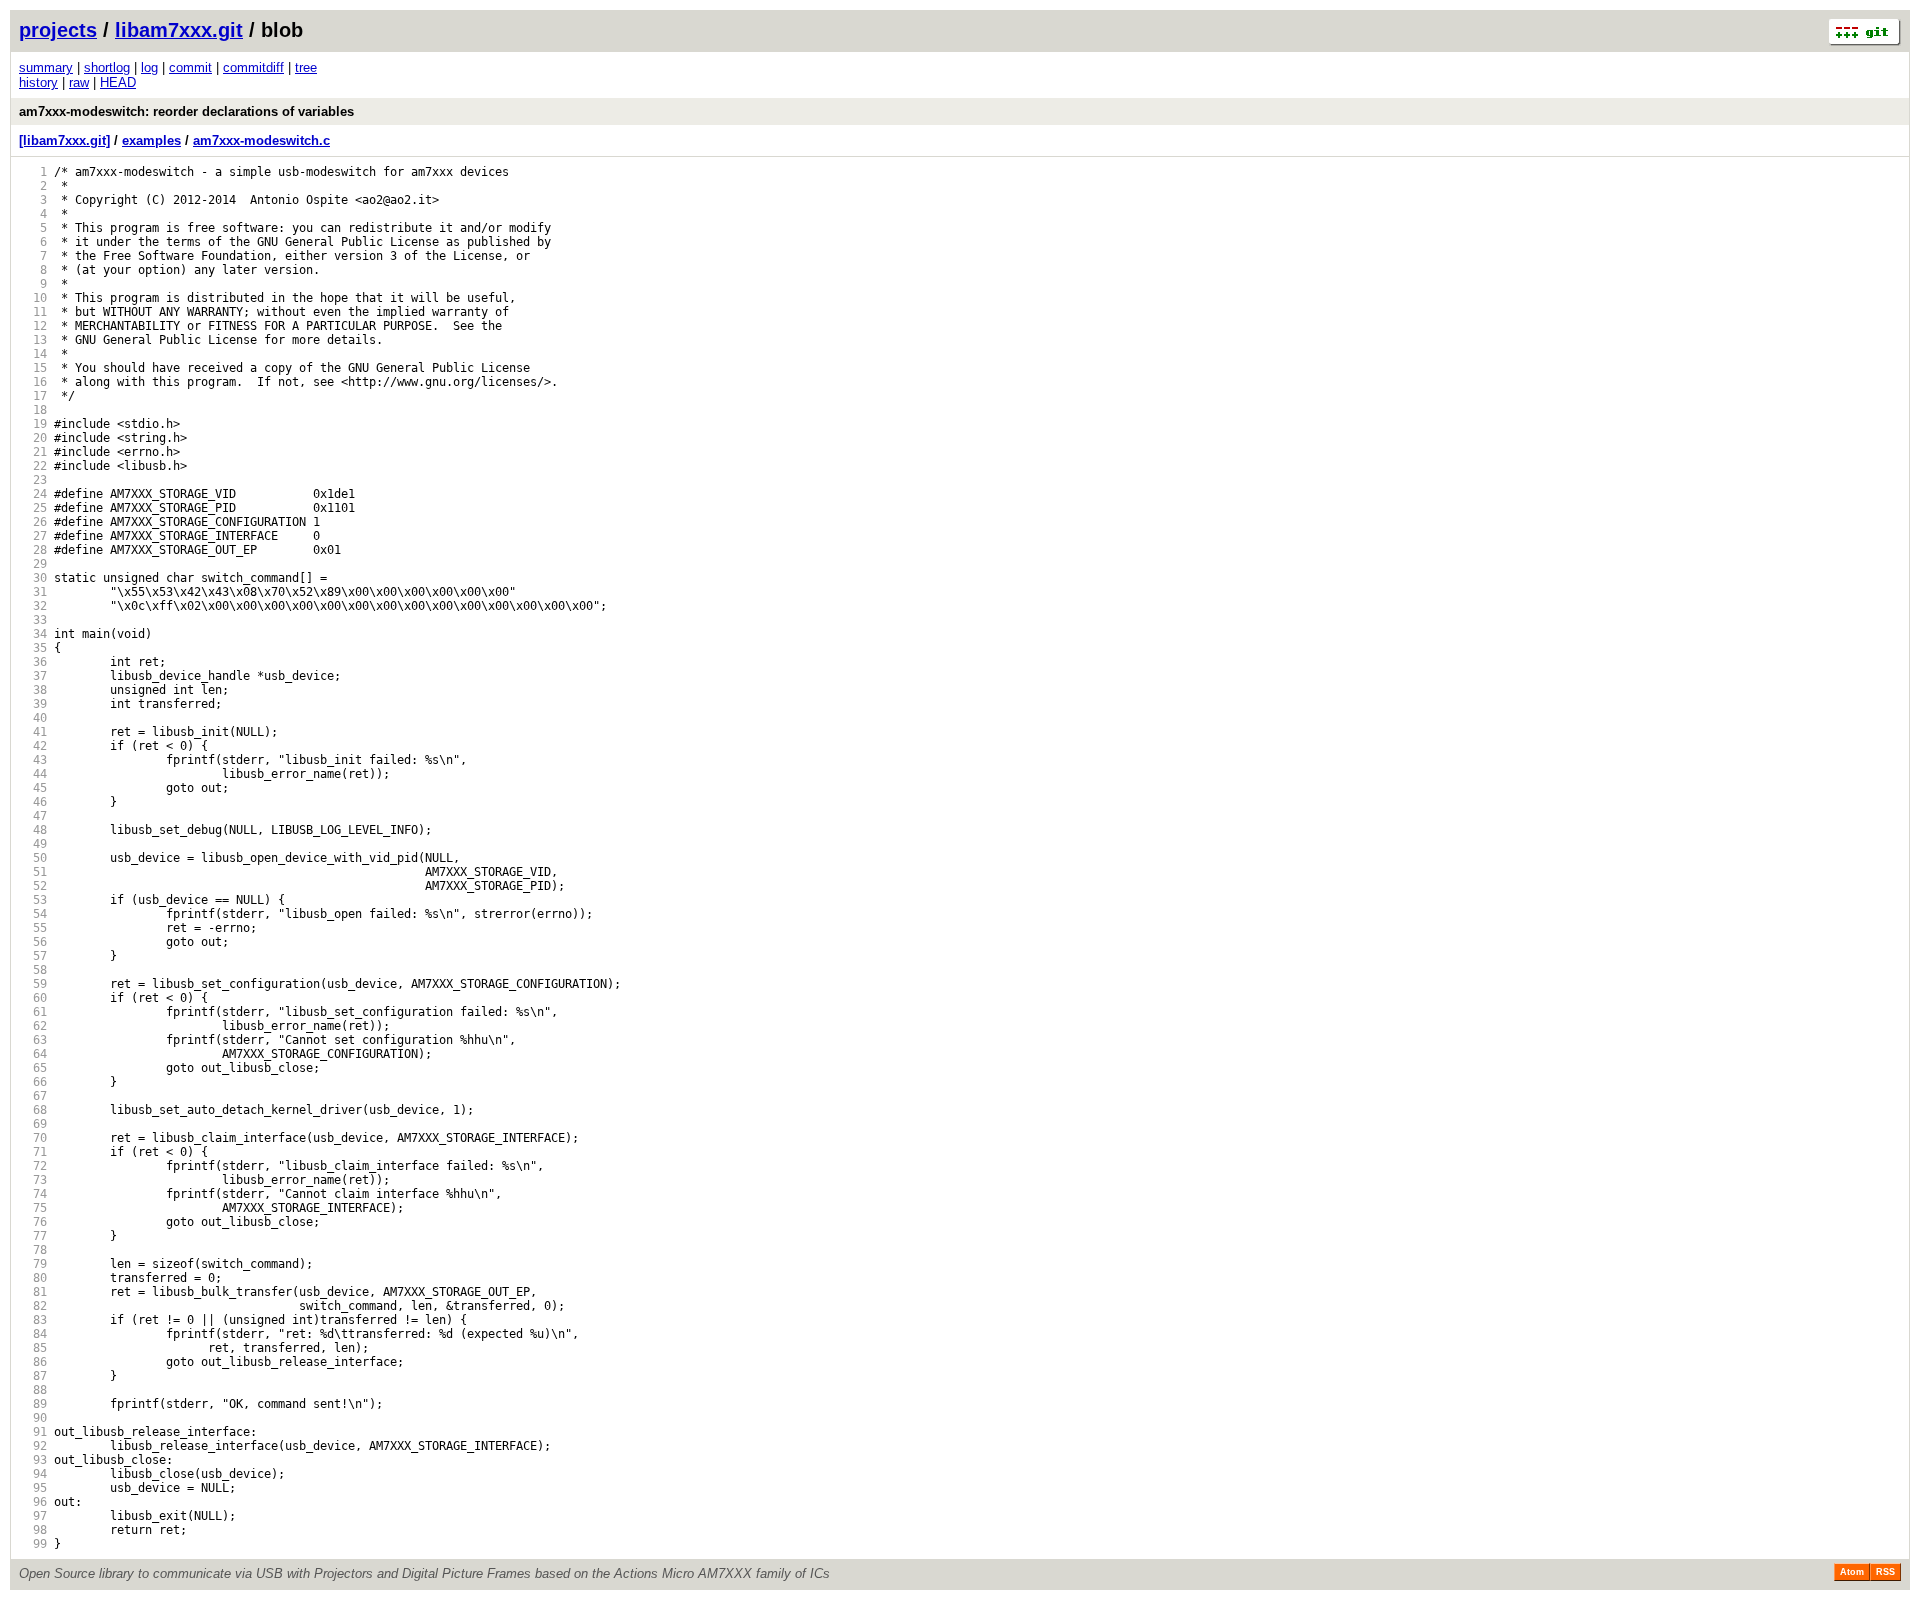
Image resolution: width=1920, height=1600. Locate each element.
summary (46, 67)
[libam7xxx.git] (64, 140)
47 (33, 816)
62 (33, 1026)
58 (33, 970)
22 (33, 466)
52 (33, 886)
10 (33, 298)
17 (33, 396)
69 (33, 1124)
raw (79, 82)
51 (33, 872)
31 (33, 592)
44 (33, 774)
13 (33, 340)
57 (33, 956)
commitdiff (253, 67)
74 (33, 1194)
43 (33, 760)
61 (33, 1012)
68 (33, 1110)
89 (33, 1404)
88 (33, 1390)
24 (33, 494)
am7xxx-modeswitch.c (261, 140)
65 (33, 1068)
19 (33, 424)
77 (33, 1236)
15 (33, 368)
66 (33, 1082)
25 (33, 508)
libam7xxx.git (179, 30)
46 (33, 802)
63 (33, 1040)
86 (33, 1362)
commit (190, 67)
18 (33, 410)
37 (33, 676)
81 (33, 1292)
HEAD (118, 82)
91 (33, 1432)
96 (33, 1502)
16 (33, 382)
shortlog (107, 67)
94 (33, 1474)
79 (33, 1264)
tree (306, 67)
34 (33, 634)
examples (151, 140)
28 (33, 550)
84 (33, 1334)
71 (33, 1152)
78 (33, 1250)
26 (33, 522)
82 (33, 1306)
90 (33, 1418)
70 (33, 1138)
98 (33, 1530)
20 (33, 438)
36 (33, 662)
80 (33, 1278)
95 (33, 1488)
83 (33, 1320)
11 (33, 312)
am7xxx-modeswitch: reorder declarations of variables (186, 111)
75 (33, 1208)
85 (33, 1348)
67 (33, 1096)
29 (33, 564)
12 (33, 326)
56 (33, 942)
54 (33, 914)
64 (33, 1054)
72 (33, 1166)
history (38, 82)
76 (33, 1222)
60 (33, 998)
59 (33, 984)
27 (33, 536)
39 (33, 704)
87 (33, 1376)
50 (33, 858)
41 (33, 732)
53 (33, 900)
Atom (1852, 1572)
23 (33, 480)
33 (33, 620)
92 (33, 1446)
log (149, 67)
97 (33, 1516)
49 (33, 844)
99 (33, 1544)
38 (33, 690)
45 (33, 788)
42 (33, 746)
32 (33, 606)
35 (33, 648)
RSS (1885, 1572)
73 (33, 1180)
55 (33, 928)
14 (33, 354)
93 (33, 1460)
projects (58, 30)
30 (33, 578)
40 (33, 718)
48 (33, 830)
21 (33, 452)
